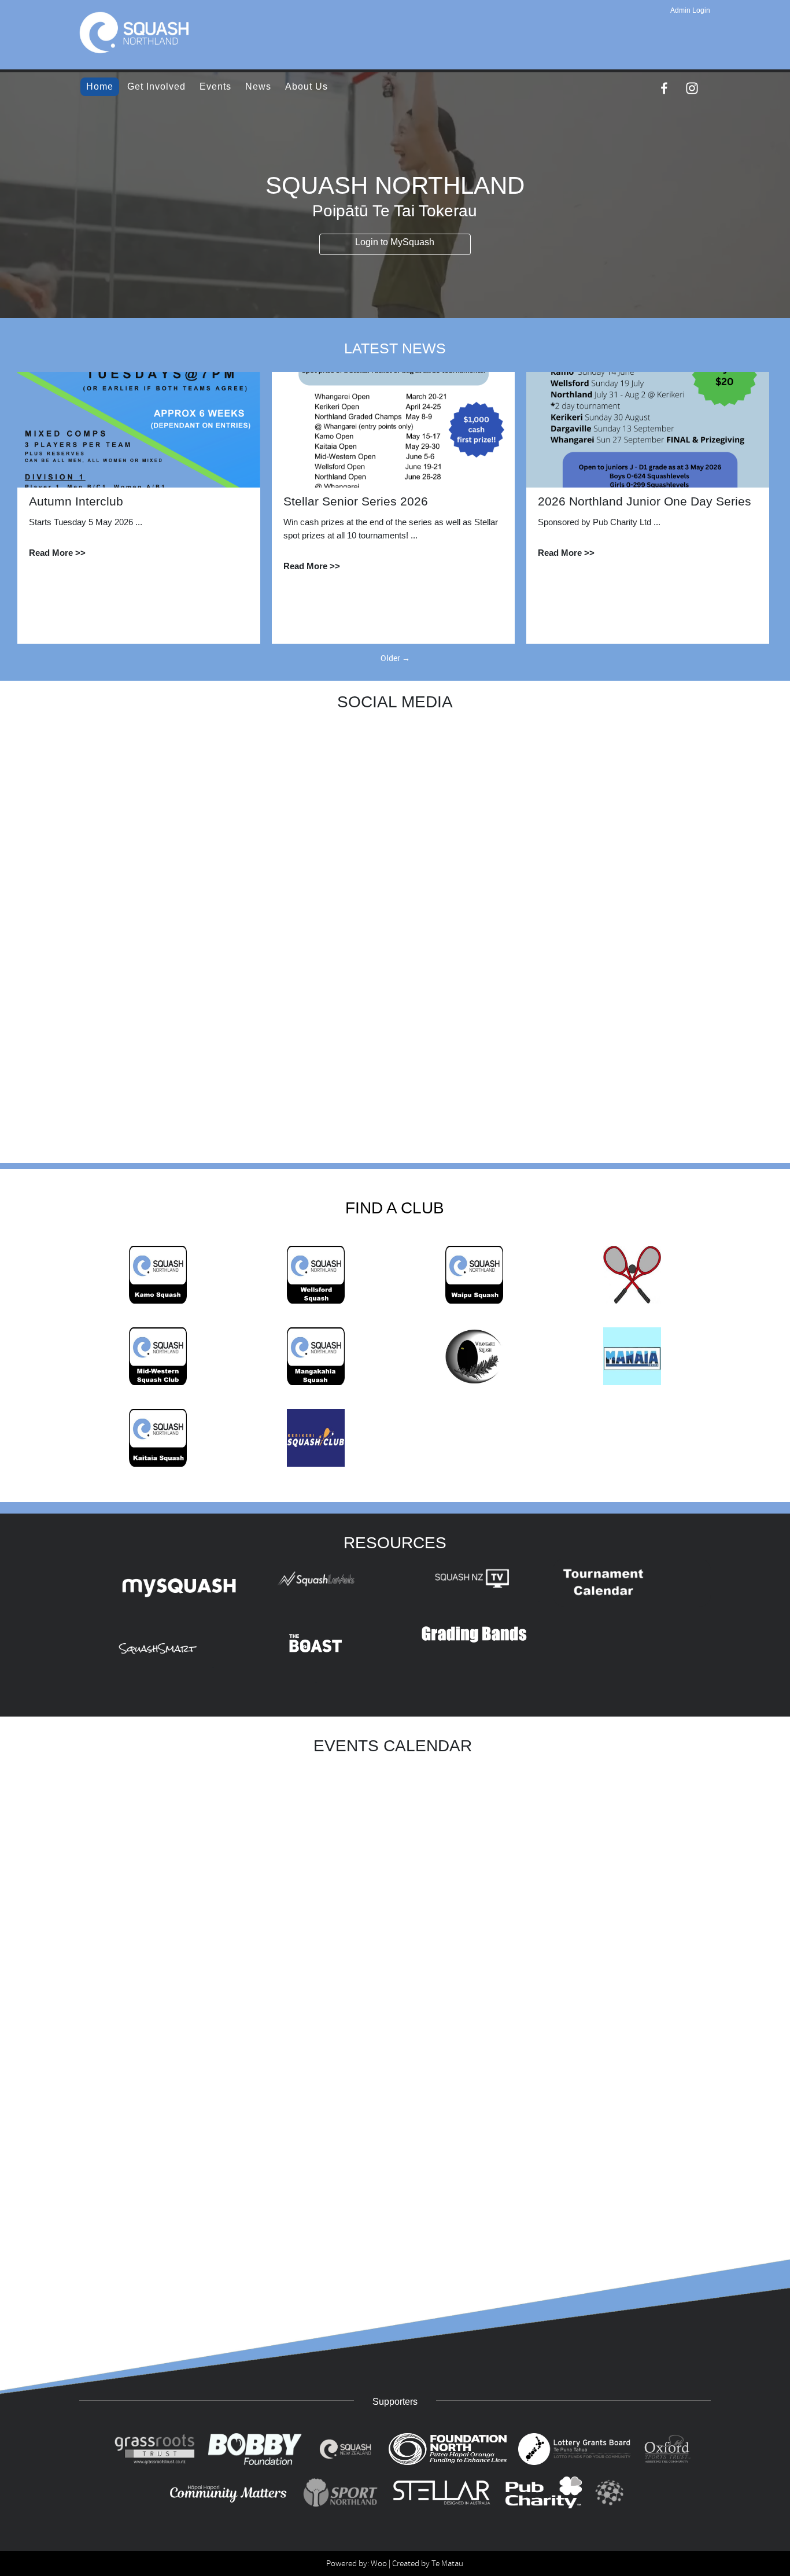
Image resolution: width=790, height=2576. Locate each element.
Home (100, 86)
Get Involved (156, 86)
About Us (307, 86)
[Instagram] (692, 88)
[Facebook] (664, 88)
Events (215, 86)
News (258, 86)
